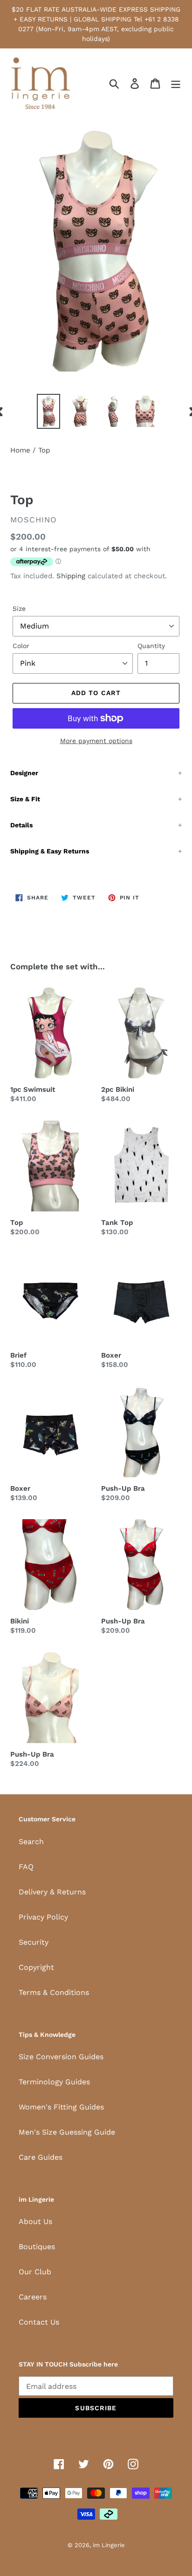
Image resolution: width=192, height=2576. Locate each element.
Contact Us (39, 2322)
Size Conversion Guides (61, 2057)
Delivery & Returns (52, 1892)
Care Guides (41, 2157)
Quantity (151, 646)
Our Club (35, 2272)
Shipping (71, 576)
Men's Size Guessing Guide (67, 2132)
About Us (35, 2221)
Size (19, 609)
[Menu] (176, 84)
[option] (49, 411)
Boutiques (37, 2247)
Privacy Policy (43, 1917)
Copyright (36, 1967)
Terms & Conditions (54, 1992)
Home (20, 450)
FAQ (26, 1867)
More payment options (96, 741)
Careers (33, 2297)
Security (34, 1942)
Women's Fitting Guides (61, 2107)
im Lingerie (109, 2545)
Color (21, 646)
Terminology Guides (54, 2082)
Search (31, 1842)
